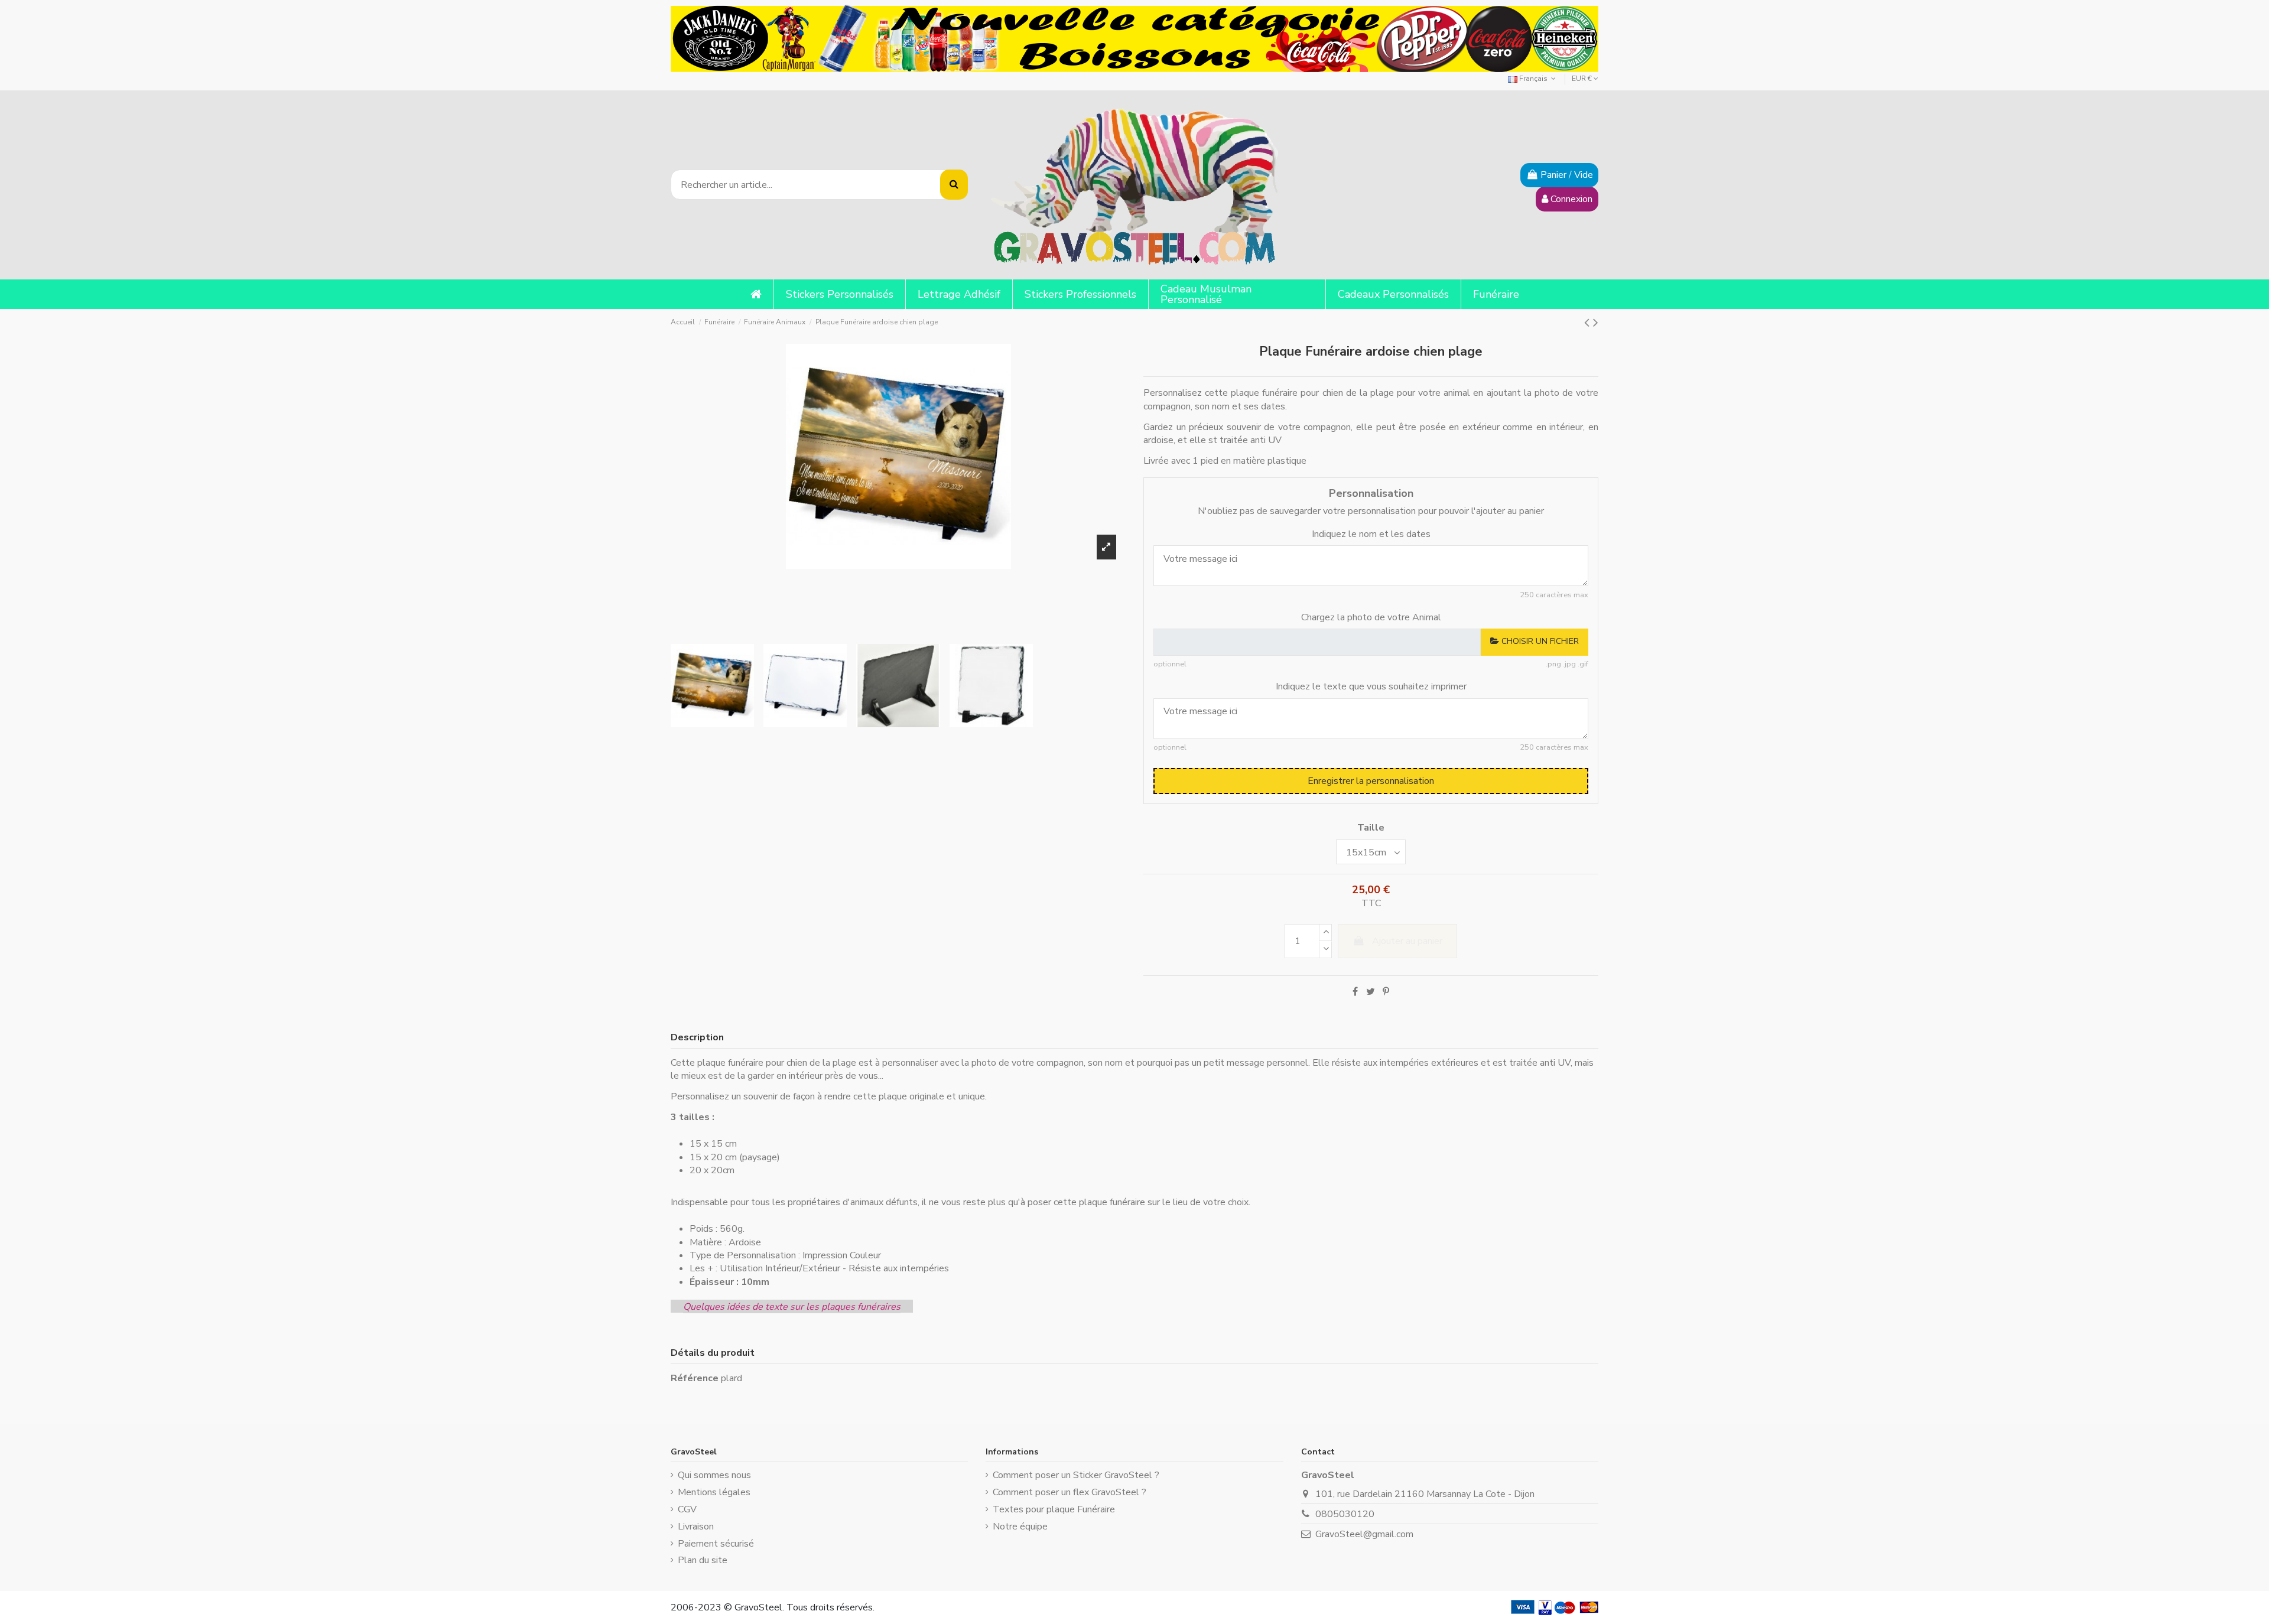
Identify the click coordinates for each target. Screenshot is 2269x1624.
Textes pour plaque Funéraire (1054, 1509)
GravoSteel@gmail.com (1364, 1534)
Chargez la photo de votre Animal (1371, 617)
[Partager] (1355, 992)
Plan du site (703, 1560)
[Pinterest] (1386, 992)
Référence (695, 1378)
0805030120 (1345, 1514)
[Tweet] (1371, 992)
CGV (687, 1509)
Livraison (696, 1527)
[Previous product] (1589, 323)
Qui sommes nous (714, 1475)
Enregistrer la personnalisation (1371, 781)
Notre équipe (1020, 1527)
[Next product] (1596, 323)
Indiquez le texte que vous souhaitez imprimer (1371, 686)
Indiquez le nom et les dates (1371, 534)
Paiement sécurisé (716, 1544)
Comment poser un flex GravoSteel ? (1070, 1492)
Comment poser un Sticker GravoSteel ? (1076, 1475)
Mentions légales (714, 1492)
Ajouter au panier (1407, 941)
